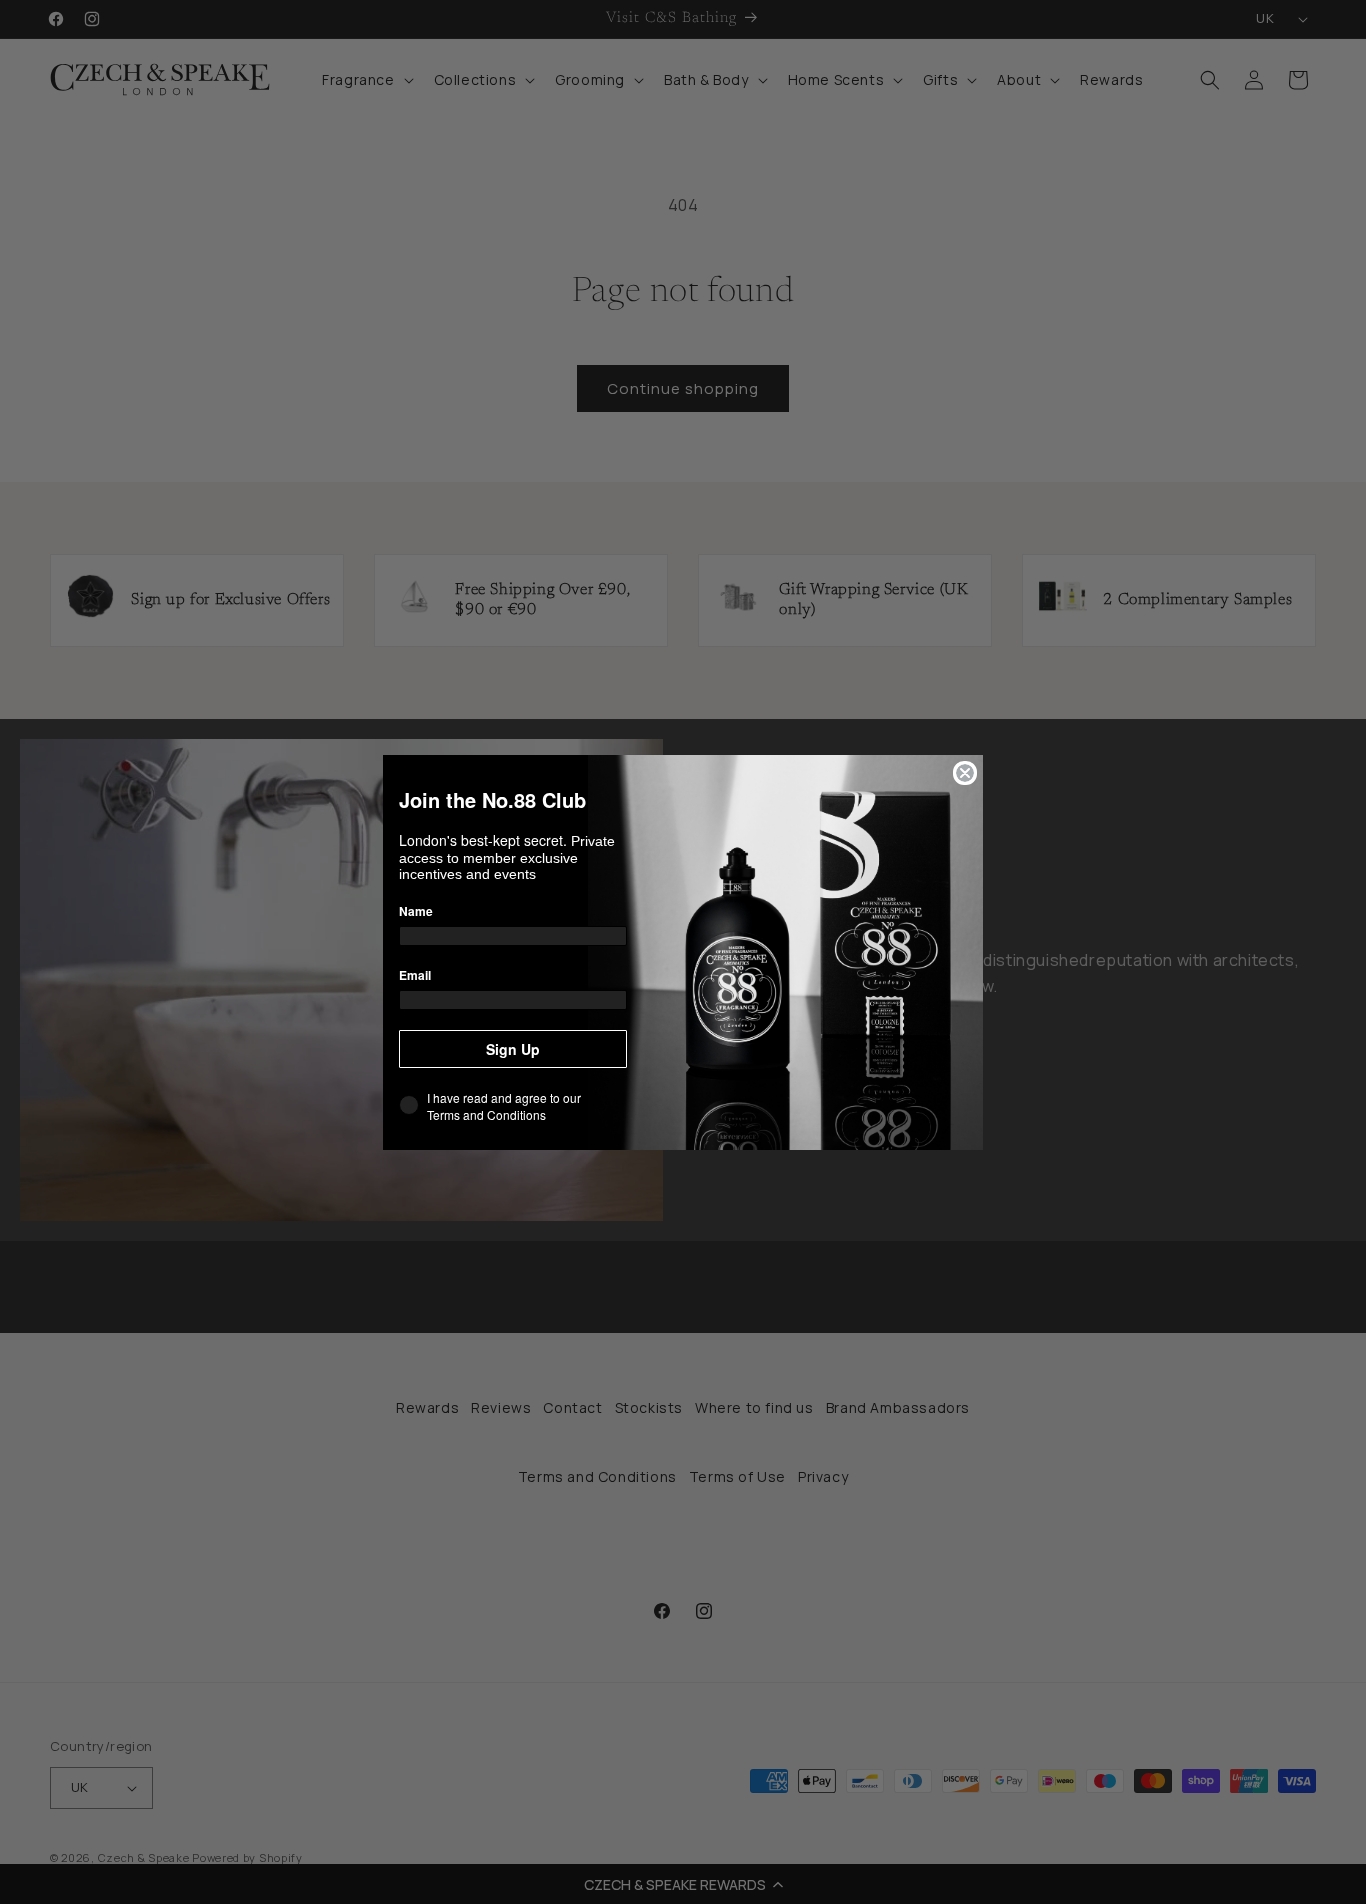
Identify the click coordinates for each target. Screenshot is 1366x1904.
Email (415, 975)
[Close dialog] (965, 773)
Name (416, 911)
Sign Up (513, 1049)
